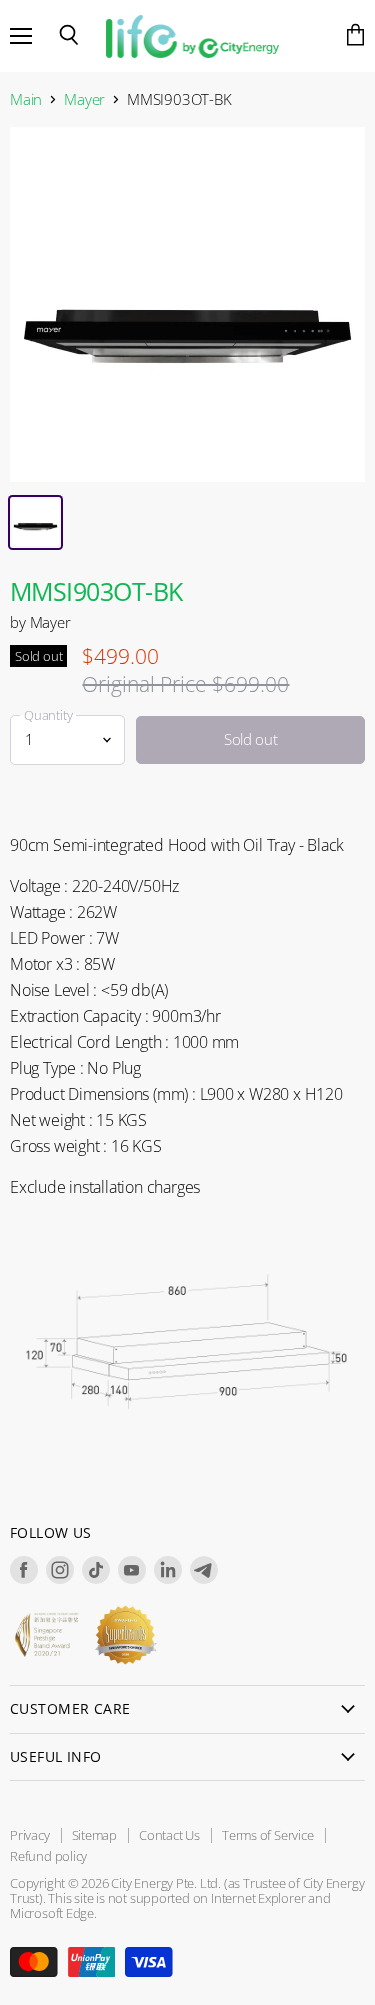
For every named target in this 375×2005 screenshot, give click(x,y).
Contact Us (169, 1835)
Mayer (84, 99)
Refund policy (48, 1856)
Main (26, 99)
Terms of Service (268, 1835)
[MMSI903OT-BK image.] (187, 304)
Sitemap (95, 1835)
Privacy (30, 1835)
